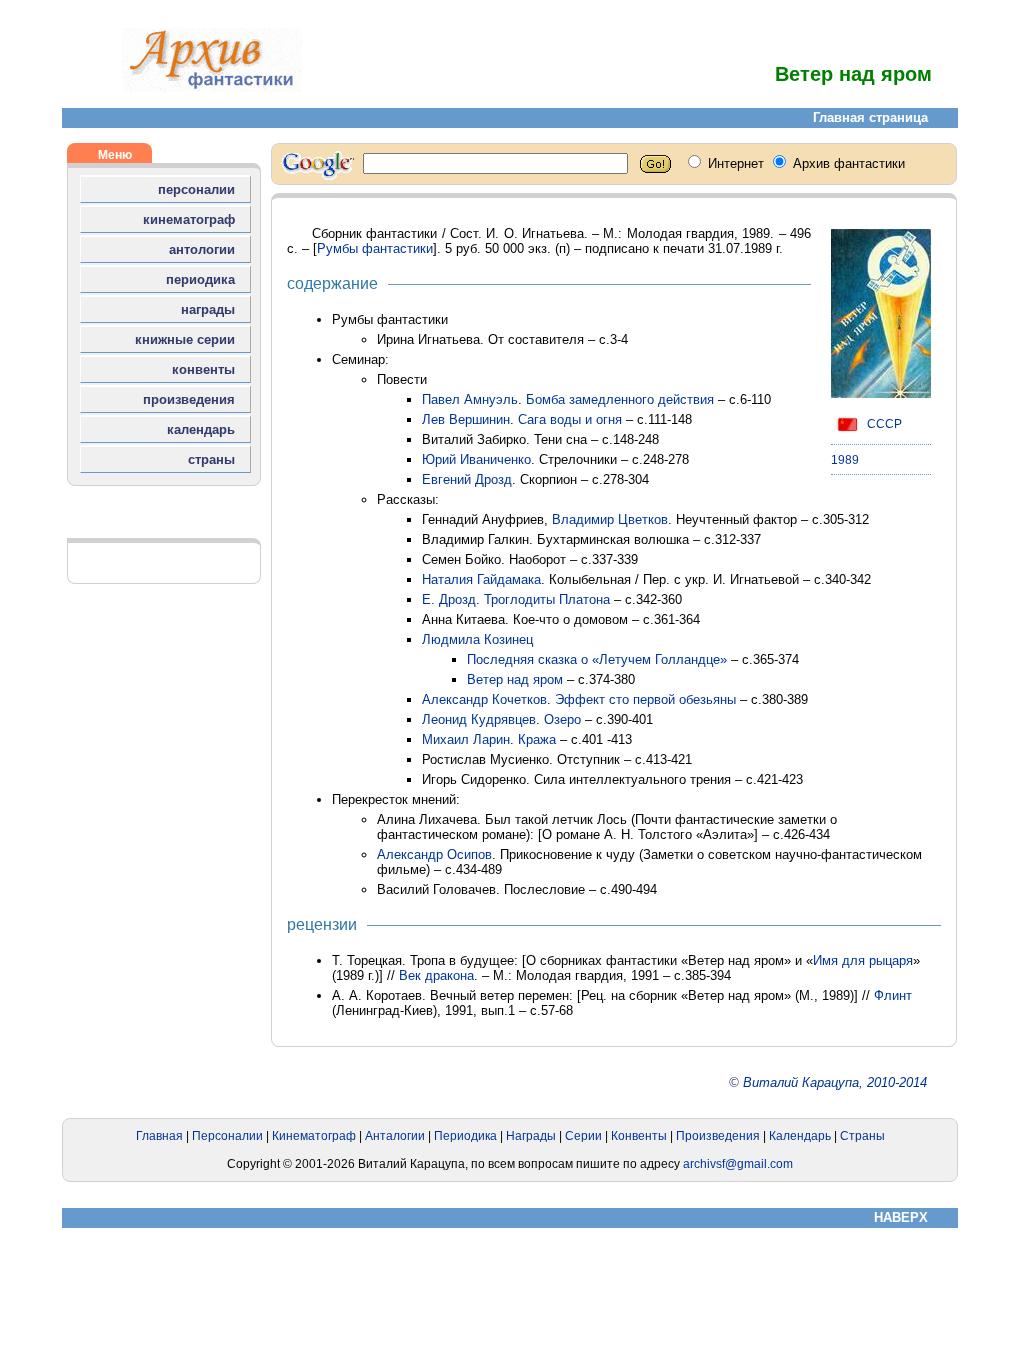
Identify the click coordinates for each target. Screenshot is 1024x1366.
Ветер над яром (515, 679)
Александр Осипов (434, 854)
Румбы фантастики (375, 248)
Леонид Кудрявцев (479, 719)
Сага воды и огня (570, 419)
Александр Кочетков (484, 699)
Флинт (893, 995)
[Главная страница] (212, 87)
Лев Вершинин (466, 419)
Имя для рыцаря (863, 960)
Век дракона (436, 975)
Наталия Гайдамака (481, 579)
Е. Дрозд (449, 599)
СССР (883, 424)
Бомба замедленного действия (620, 399)
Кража (537, 739)
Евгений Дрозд (467, 479)
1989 (845, 460)
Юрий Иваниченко (476, 459)
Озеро (562, 719)
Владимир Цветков (610, 519)
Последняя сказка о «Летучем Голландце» (597, 659)
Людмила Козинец (477, 639)
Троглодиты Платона (547, 599)
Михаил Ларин (466, 739)
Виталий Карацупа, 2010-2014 (835, 1082)
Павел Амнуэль (470, 399)
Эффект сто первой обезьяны (645, 699)
